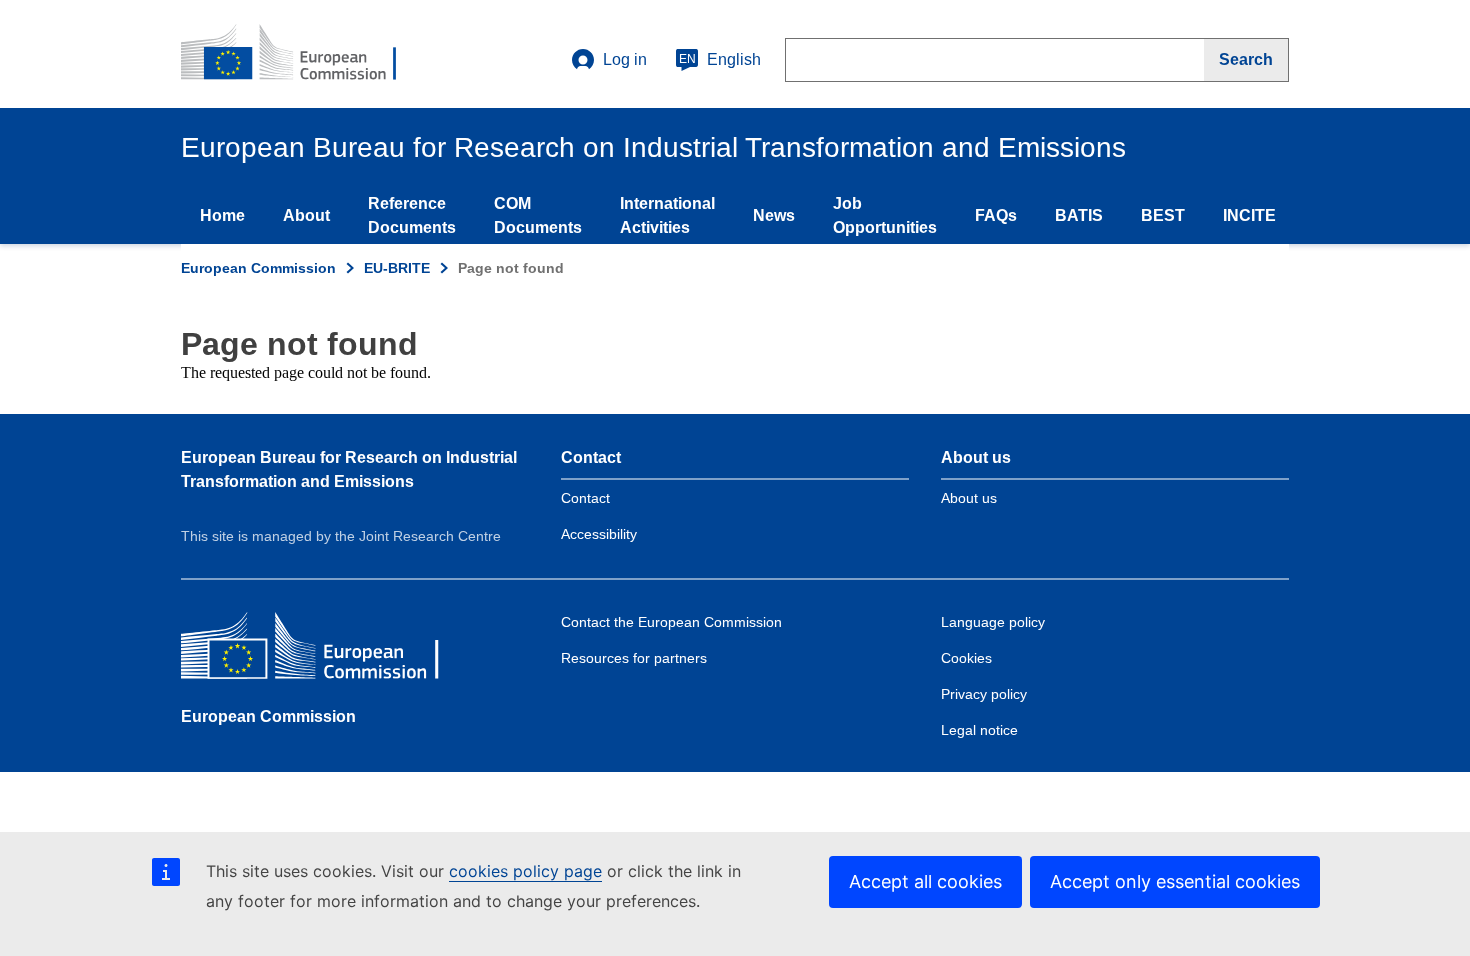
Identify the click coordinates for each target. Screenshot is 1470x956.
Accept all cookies (925, 881)
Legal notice (979, 730)
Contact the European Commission (671, 622)
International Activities (667, 215)
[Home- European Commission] (302, 54)
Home (222, 215)
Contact (585, 498)
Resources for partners (634, 658)
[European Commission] (326, 650)
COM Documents (538, 215)
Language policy (993, 622)
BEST (1163, 215)
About (306, 215)
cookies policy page (525, 871)
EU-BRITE (397, 268)
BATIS (1079, 215)
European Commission (258, 268)
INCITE (1249, 215)
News (774, 215)
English (720, 59)
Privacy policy (984, 694)
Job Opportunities (885, 215)
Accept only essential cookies (1175, 881)
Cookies (966, 658)
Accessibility (599, 534)
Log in (625, 59)
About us (969, 498)
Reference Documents (412, 215)
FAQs (996, 215)
